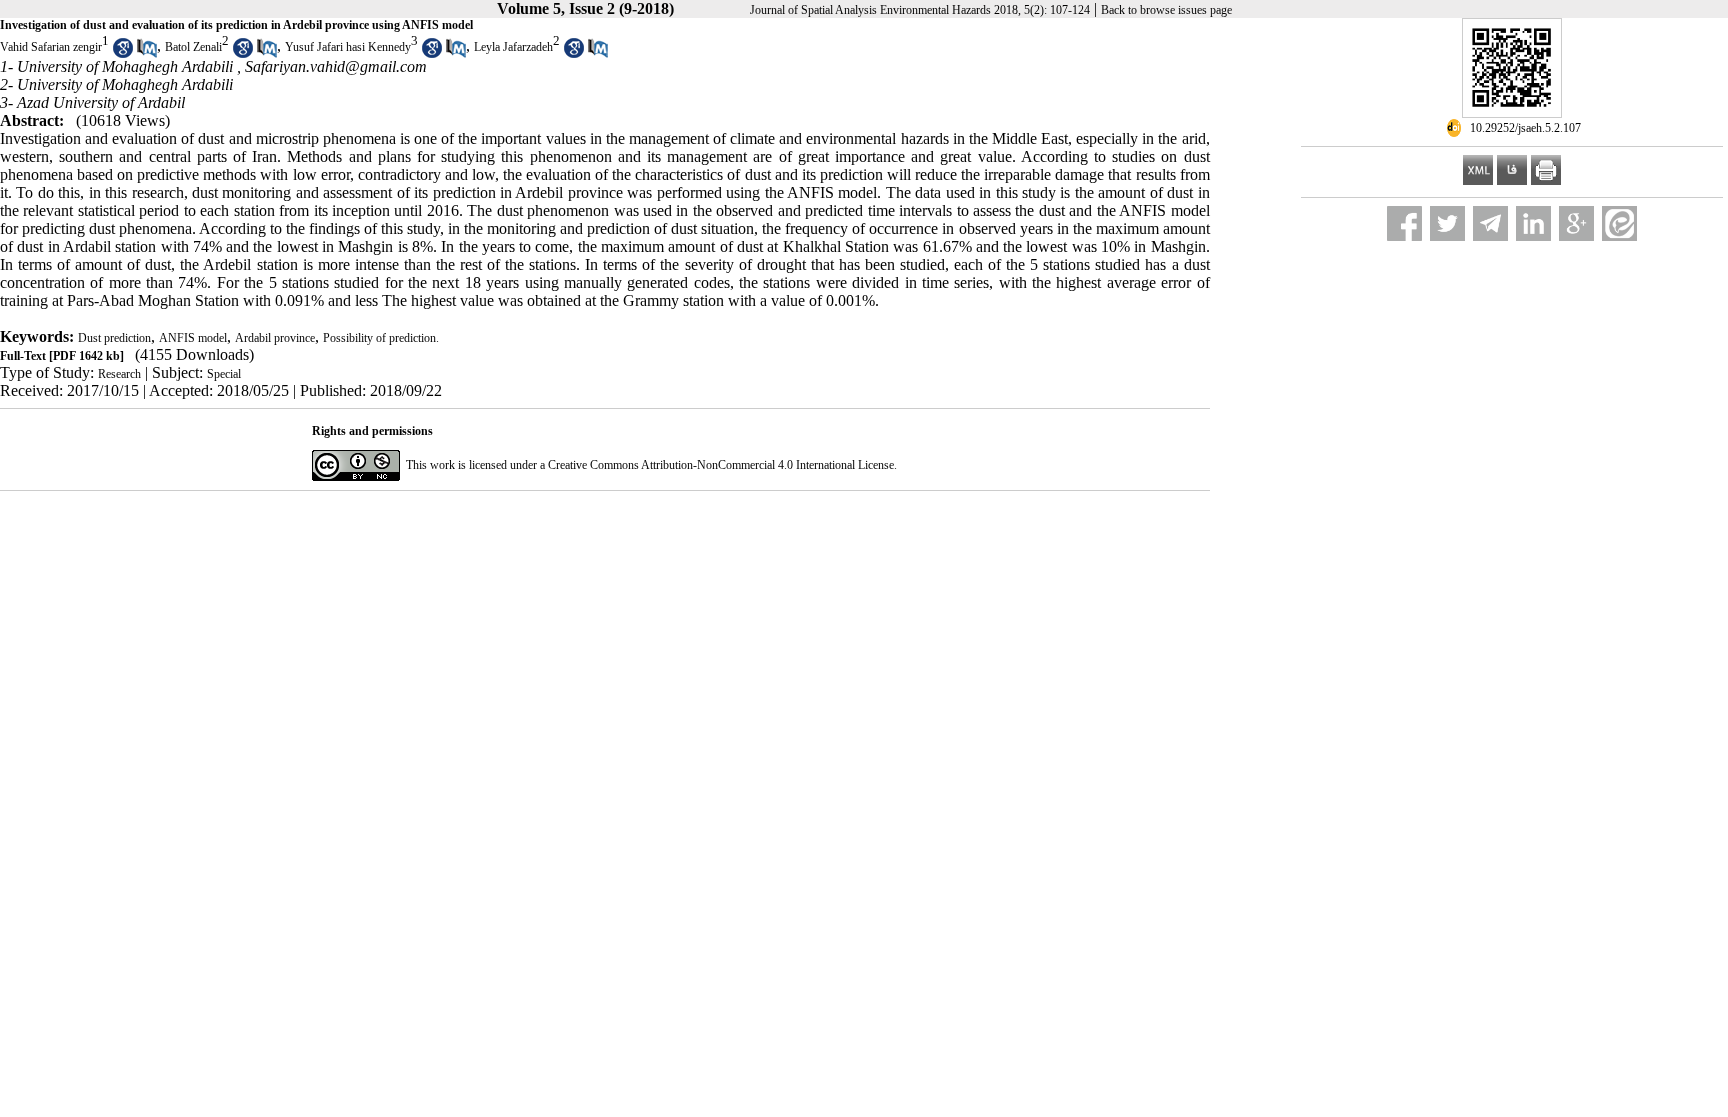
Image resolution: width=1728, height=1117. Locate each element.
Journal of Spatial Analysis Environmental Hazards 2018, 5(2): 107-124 (920, 10)
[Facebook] (1404, 223)
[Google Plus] (1576, 223)
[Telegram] (1490, 223)
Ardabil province (275, 338)
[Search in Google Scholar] (123, 54)
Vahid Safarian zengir (51, 47)
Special (224, 374)
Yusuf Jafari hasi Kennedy (348, 47)
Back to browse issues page (1166, 10)
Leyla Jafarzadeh (513, 47)
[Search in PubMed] (147, 54)
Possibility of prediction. (381, 338)
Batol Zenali (193, 47)
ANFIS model (193, 338)
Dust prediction (114, 338)
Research (119, 374)
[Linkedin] (1533, 223)
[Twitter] (1447, 223)
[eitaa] (1619, 223)
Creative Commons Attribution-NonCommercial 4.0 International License (721, 465)
